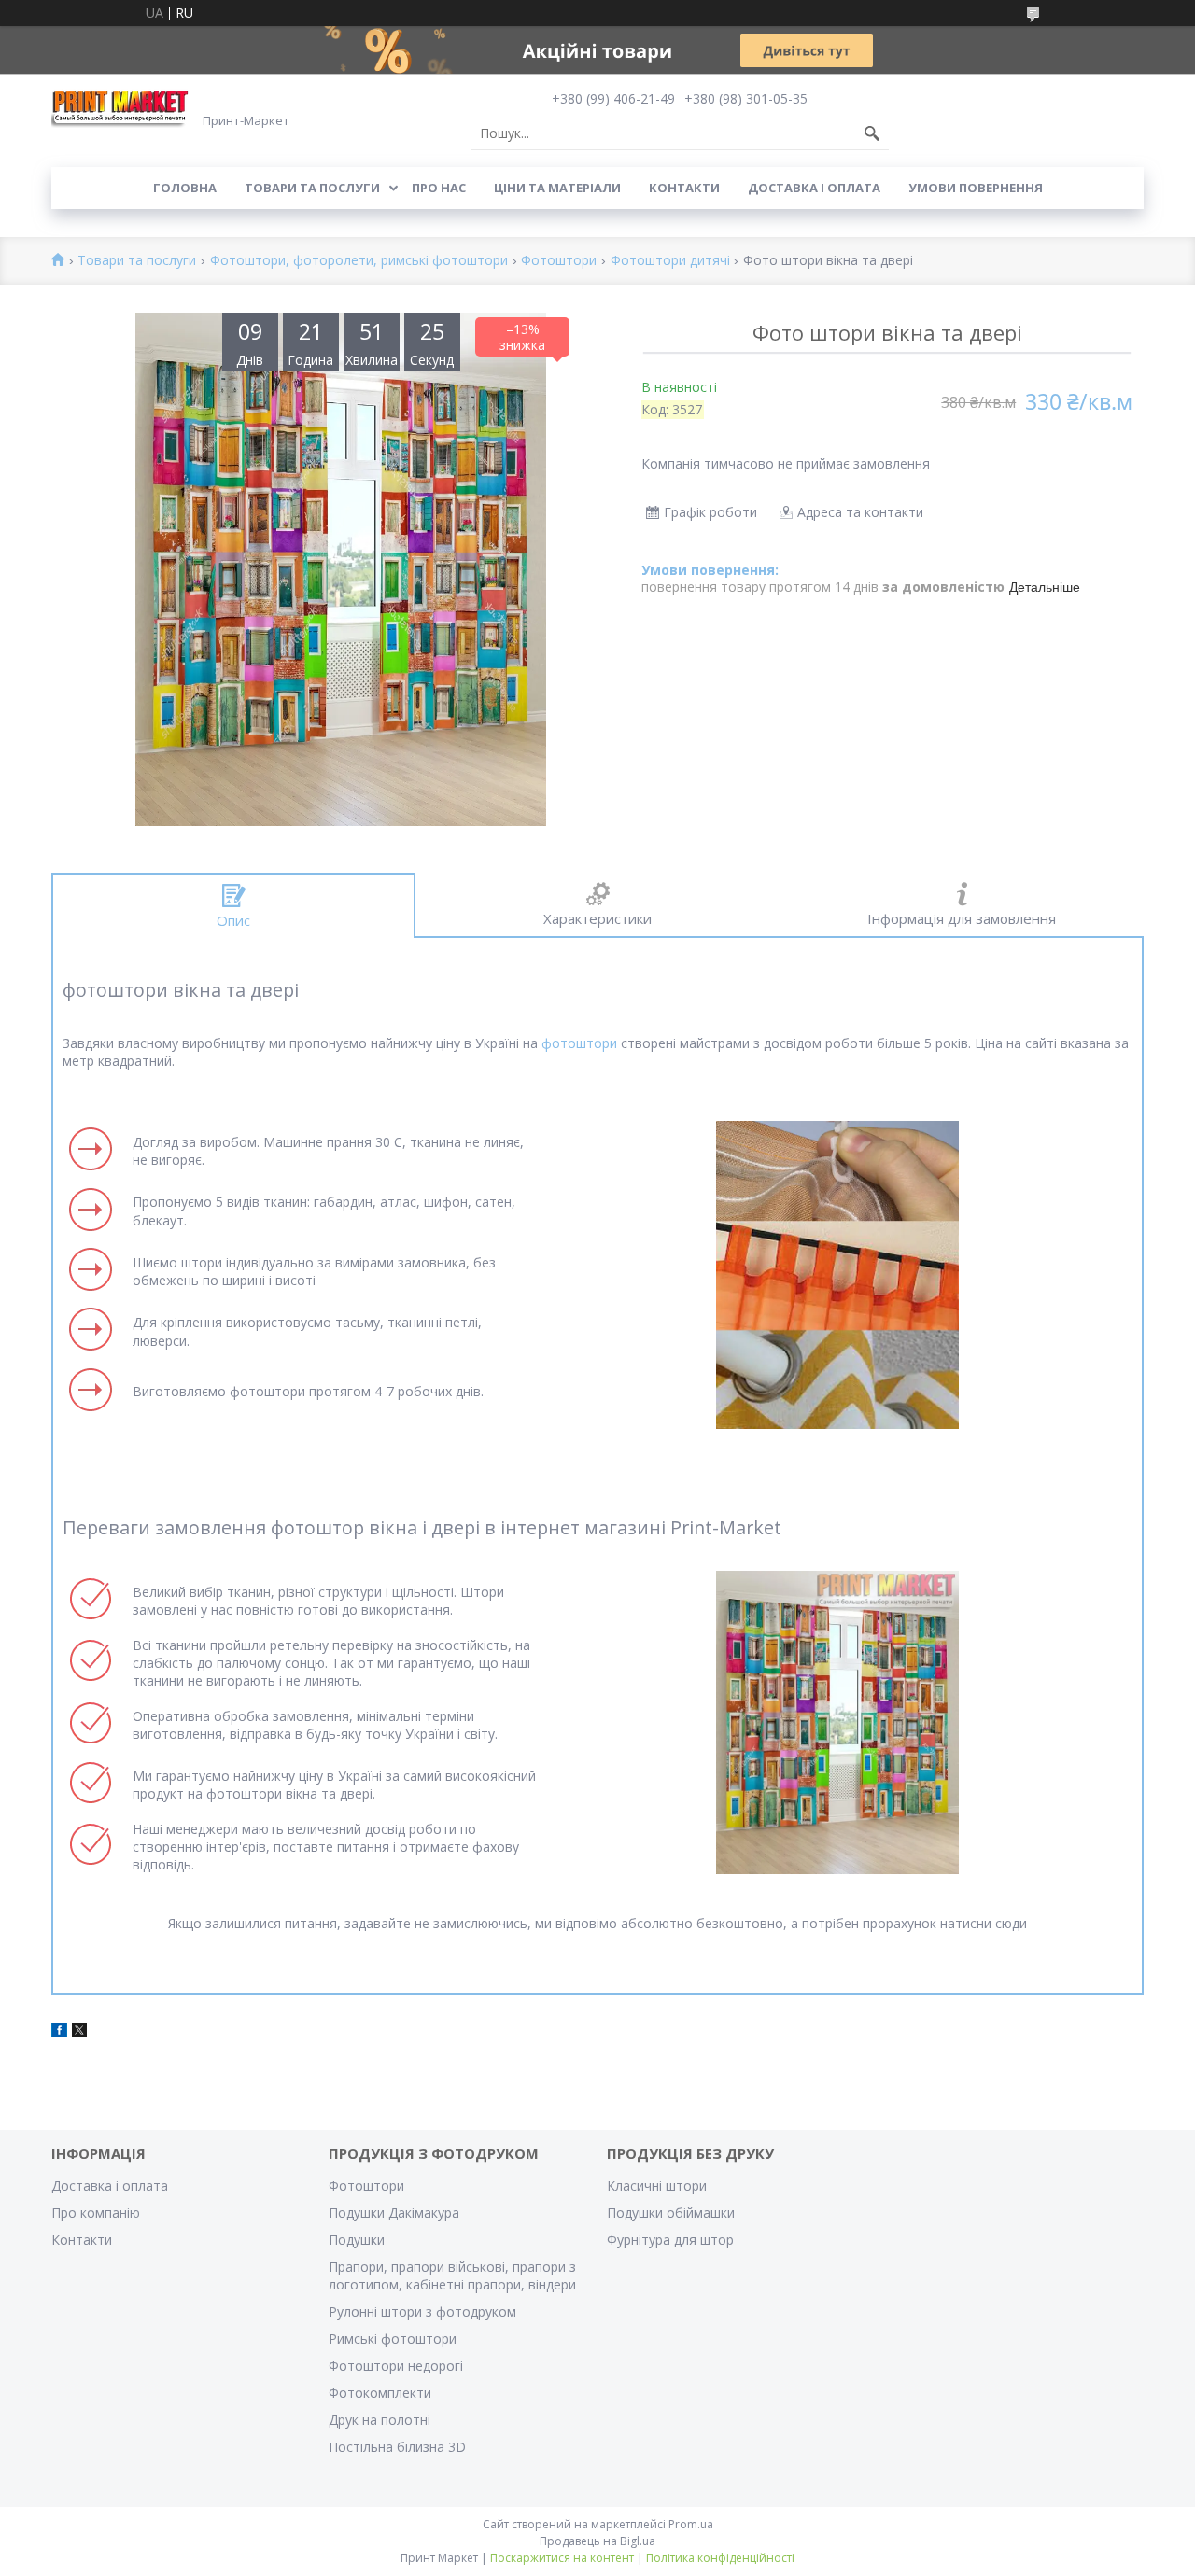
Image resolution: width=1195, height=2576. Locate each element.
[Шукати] (872, 133)
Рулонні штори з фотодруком (422, 2311)
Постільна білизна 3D (397, 2447)
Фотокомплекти (380, 2393)
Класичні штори (657, 2185)
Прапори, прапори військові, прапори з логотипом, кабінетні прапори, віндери (452, 2275)
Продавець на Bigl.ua (597, 2541)
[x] (79, 2032)
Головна (185, 188)
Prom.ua (691, 2524)
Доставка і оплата (814, 188)
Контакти (684, 188)
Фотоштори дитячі (670, 261)
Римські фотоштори (393, 2338)
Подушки (357, 2240)
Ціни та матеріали (557, 188)
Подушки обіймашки (671, 2212)
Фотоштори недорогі (396, 2366)
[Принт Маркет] (121, 108)
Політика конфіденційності (720, 2558)
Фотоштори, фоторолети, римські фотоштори (359, 261)
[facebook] (59, 2032)
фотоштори (579, 1043)
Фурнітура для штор (670, 2240)
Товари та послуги (312, 188)
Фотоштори (559, 261)
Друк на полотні (380, 2420)
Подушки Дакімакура (394, 2212)
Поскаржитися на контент (562, 2558)
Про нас (439, 188)
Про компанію (96, 2212)
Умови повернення (976, 188)
